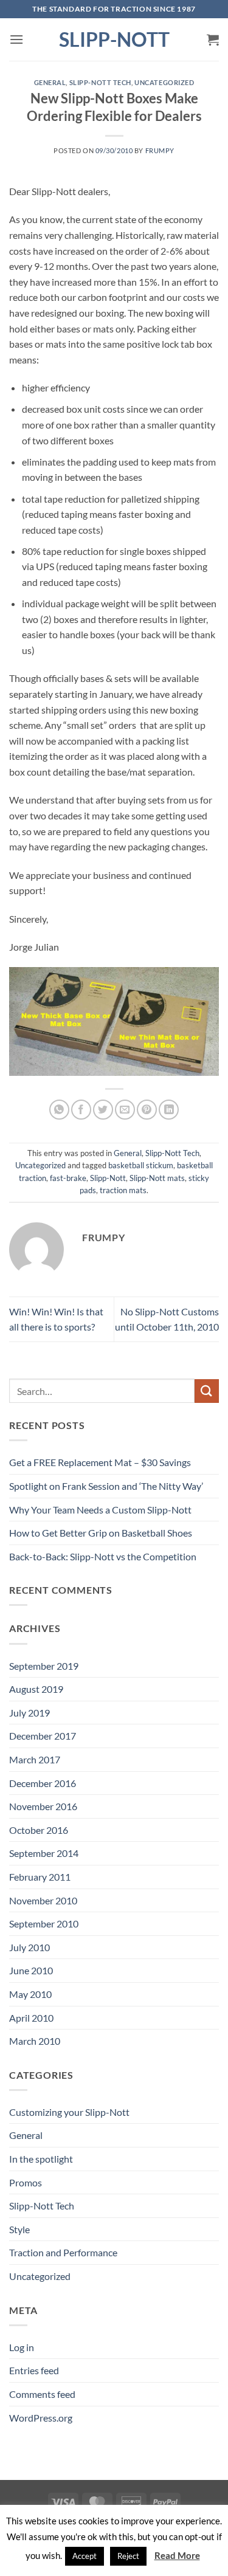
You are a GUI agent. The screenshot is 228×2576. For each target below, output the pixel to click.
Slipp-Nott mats (157, 1178)
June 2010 (31, 1970)
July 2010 (29, 1947)
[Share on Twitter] (103, 1110)
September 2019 (44, 1666)
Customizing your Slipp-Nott (69, 2112)
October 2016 (39, 1830)
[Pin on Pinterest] (147, 1110)
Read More (177, 2555)
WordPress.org (41, 2418)
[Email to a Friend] (125, 1110)
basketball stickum (141, 1165)
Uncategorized (164, 82)
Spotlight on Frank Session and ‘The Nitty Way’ (106, 1486)
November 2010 (43, 1900)
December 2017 (43, 1736)
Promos (26, 2182)
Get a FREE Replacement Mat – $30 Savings (100, 1462)
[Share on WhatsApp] (59, 1110)
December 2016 (43, 1783)
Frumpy (160, 150)
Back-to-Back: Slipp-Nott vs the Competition (103, 1556)
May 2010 (30, 1994)
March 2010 (35, 2041)
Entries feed (34, 2370)
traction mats (123, 1190)
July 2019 (29, 1713)
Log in (22, 2347)
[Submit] (207, 1391)
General (50, 82)
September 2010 (44, 1923)
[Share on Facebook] (81, 1110)
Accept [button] (85, 2556)
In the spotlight (41, 2159)
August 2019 (36, 1689)
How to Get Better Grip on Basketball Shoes (101, 1533)
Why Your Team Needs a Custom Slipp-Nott (100, 1510)
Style (19, 2229)
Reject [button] (128, 2556)
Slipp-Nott (114, 40)
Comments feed (42, 2394)
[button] (16, 39)
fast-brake (68, 1178)
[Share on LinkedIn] (169, 1110)
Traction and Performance (63, 2252)
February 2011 (40, 1877)
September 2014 (44, 1853)
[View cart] (213, 40)
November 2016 (43, 1806)
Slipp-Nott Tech (100, 82)
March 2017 (35, 1759)
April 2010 (31, 2018)
